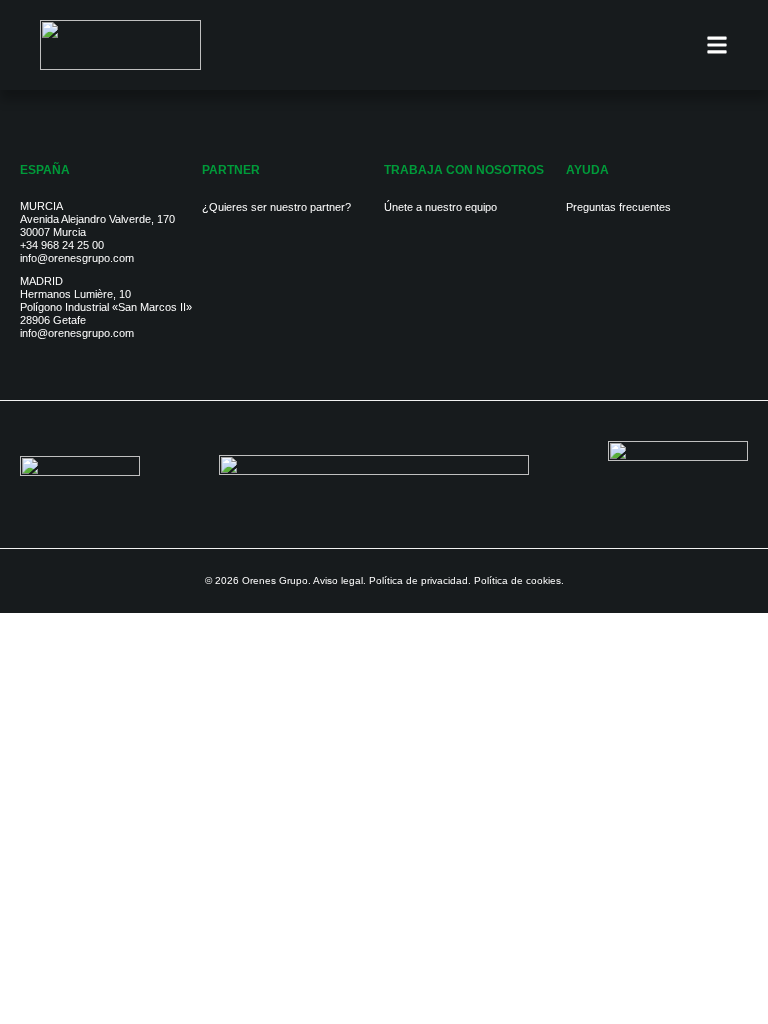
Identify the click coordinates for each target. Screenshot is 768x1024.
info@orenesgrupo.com (77, 258)
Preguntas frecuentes (618, 207)
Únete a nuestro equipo (440, 207)
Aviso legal (338, 580)
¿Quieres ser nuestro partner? (276, 207)
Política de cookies (517, 580)
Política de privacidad (418, 580)
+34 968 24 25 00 (62, 245)
